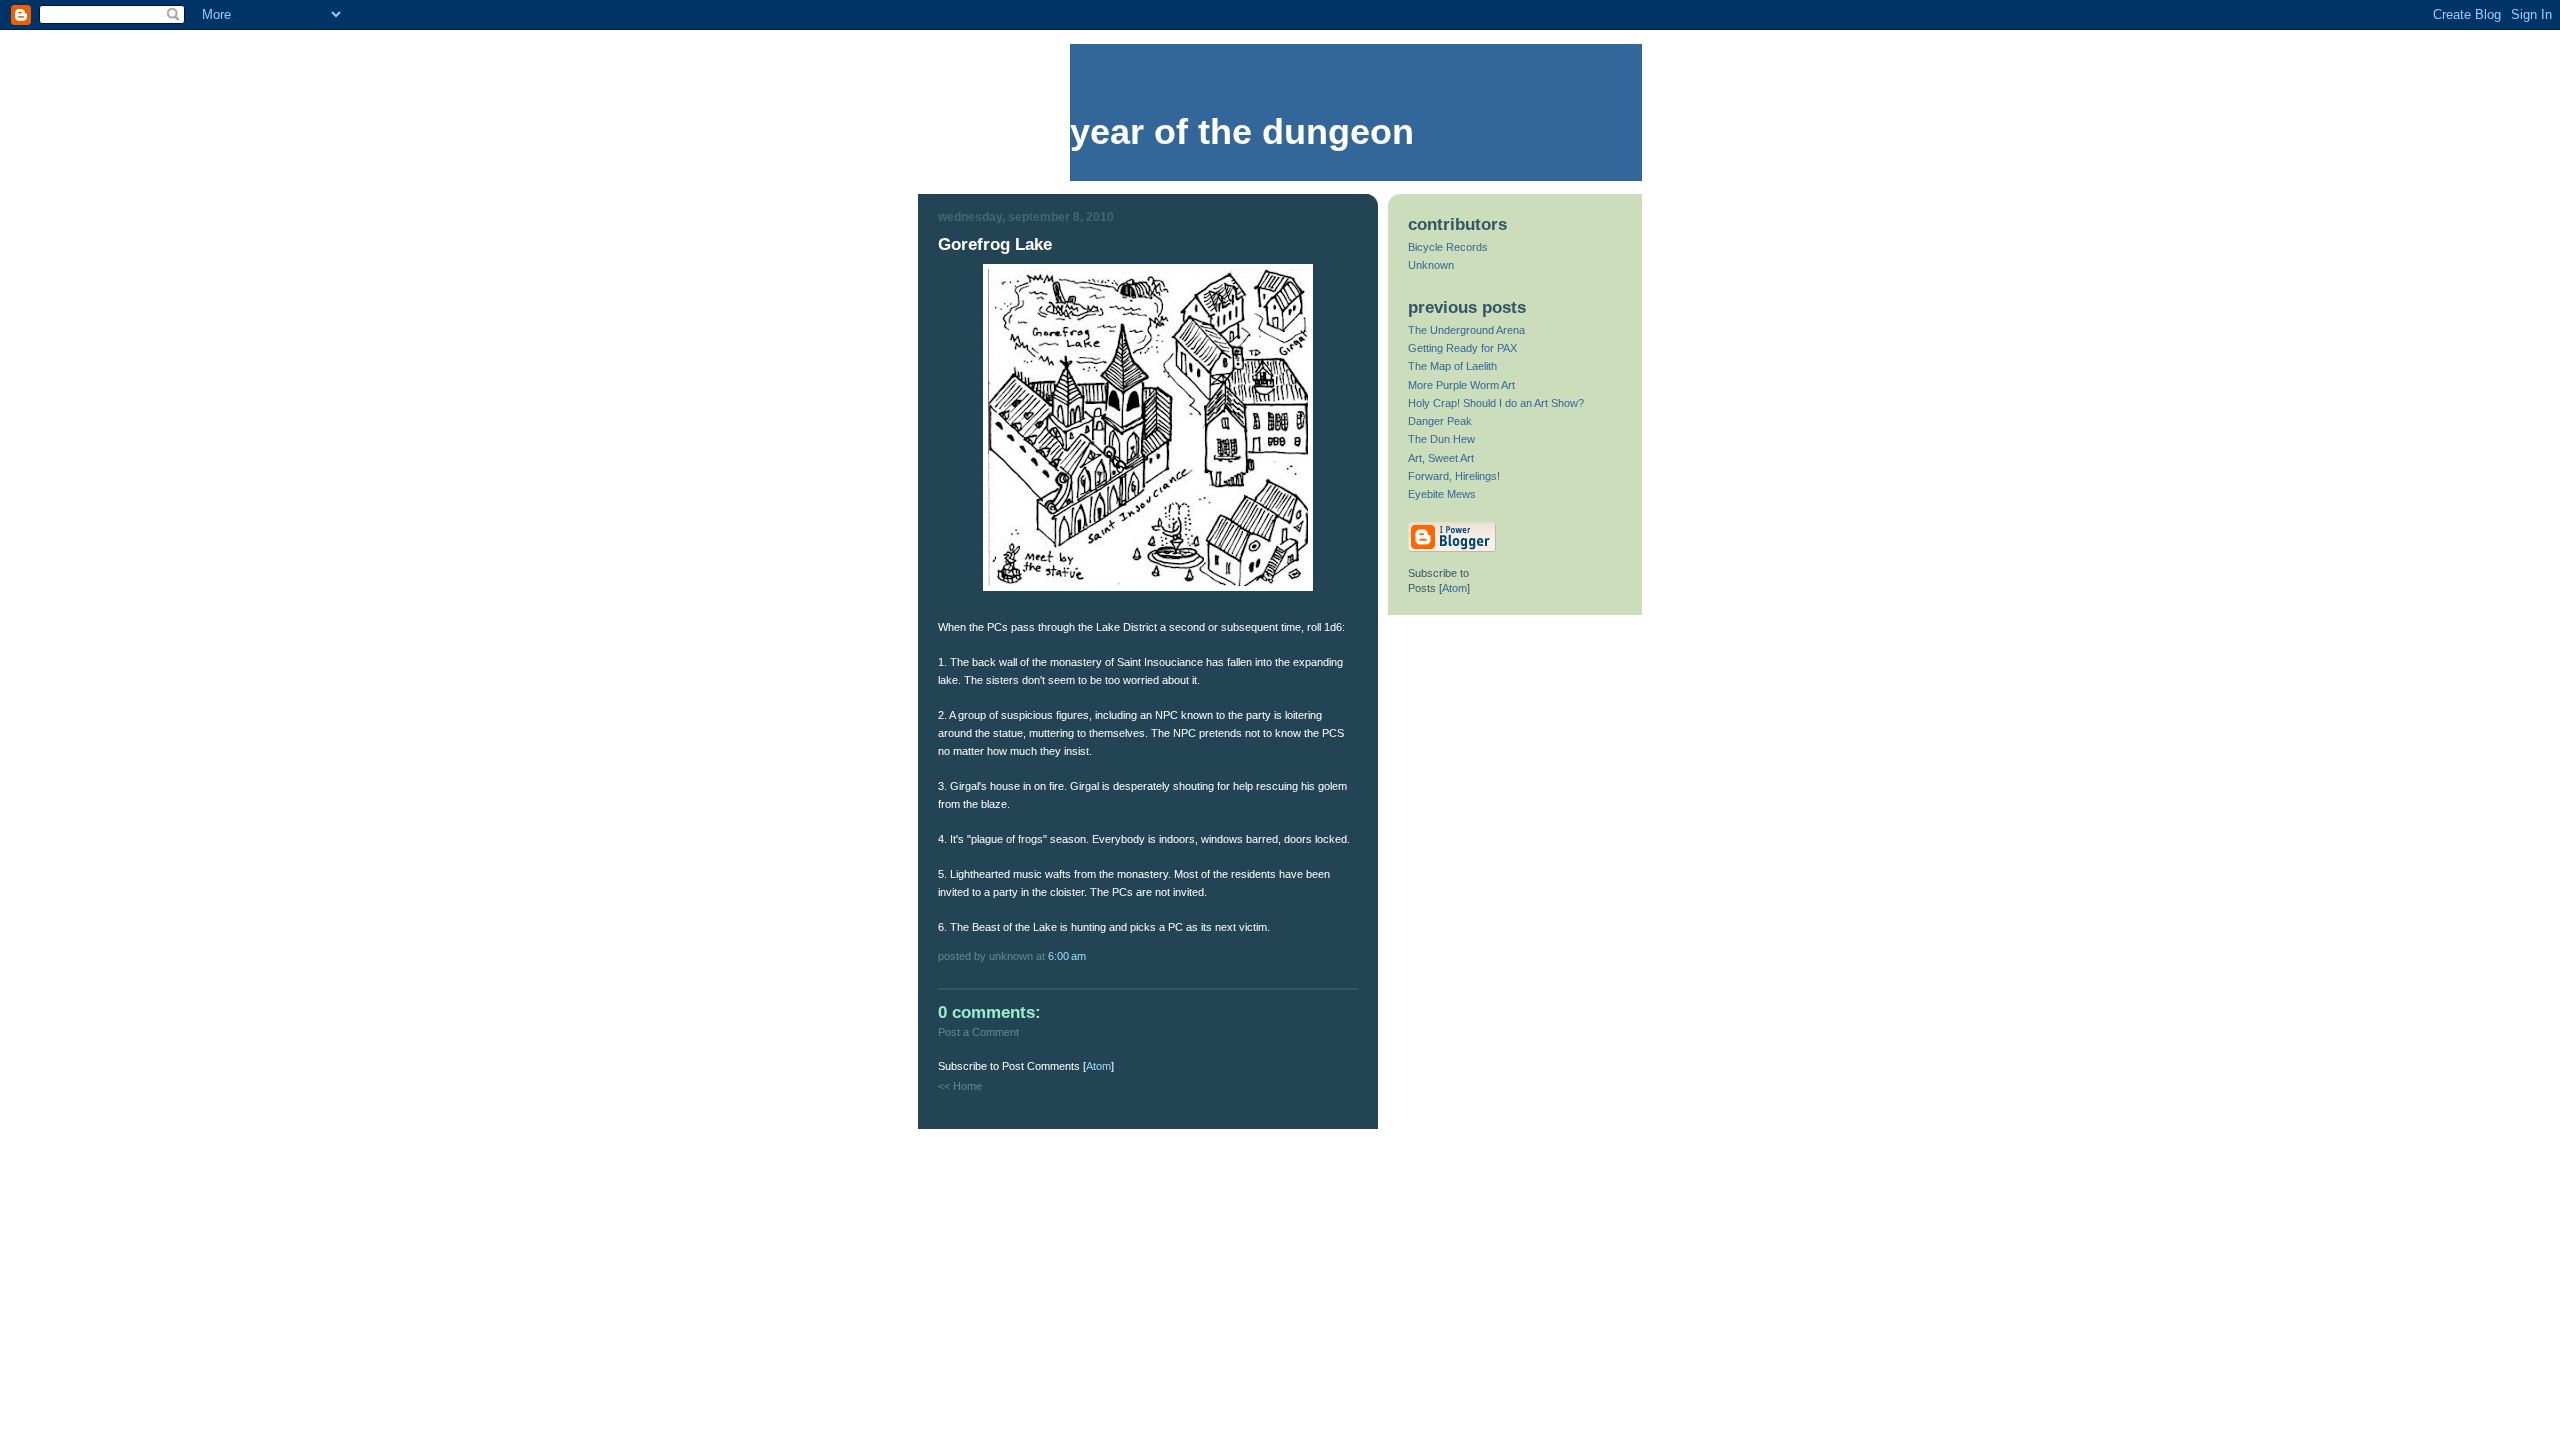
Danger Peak (1440, 421)
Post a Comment (978, 1032)
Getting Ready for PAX (1462, 348)
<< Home (960, 1086)
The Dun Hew (1441, 439)
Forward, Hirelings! (1454, 476)
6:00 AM (1067, 956)
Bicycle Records (1448, 247)
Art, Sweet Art (1441, 458)
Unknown (1431, 265)
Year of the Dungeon (1242, 132)
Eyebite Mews (1442, 494)
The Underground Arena (1466, 330)
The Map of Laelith (1452, 366)
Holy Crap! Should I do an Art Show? (1496, 403)
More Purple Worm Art (1461, 385)
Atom (1098, 1066)
